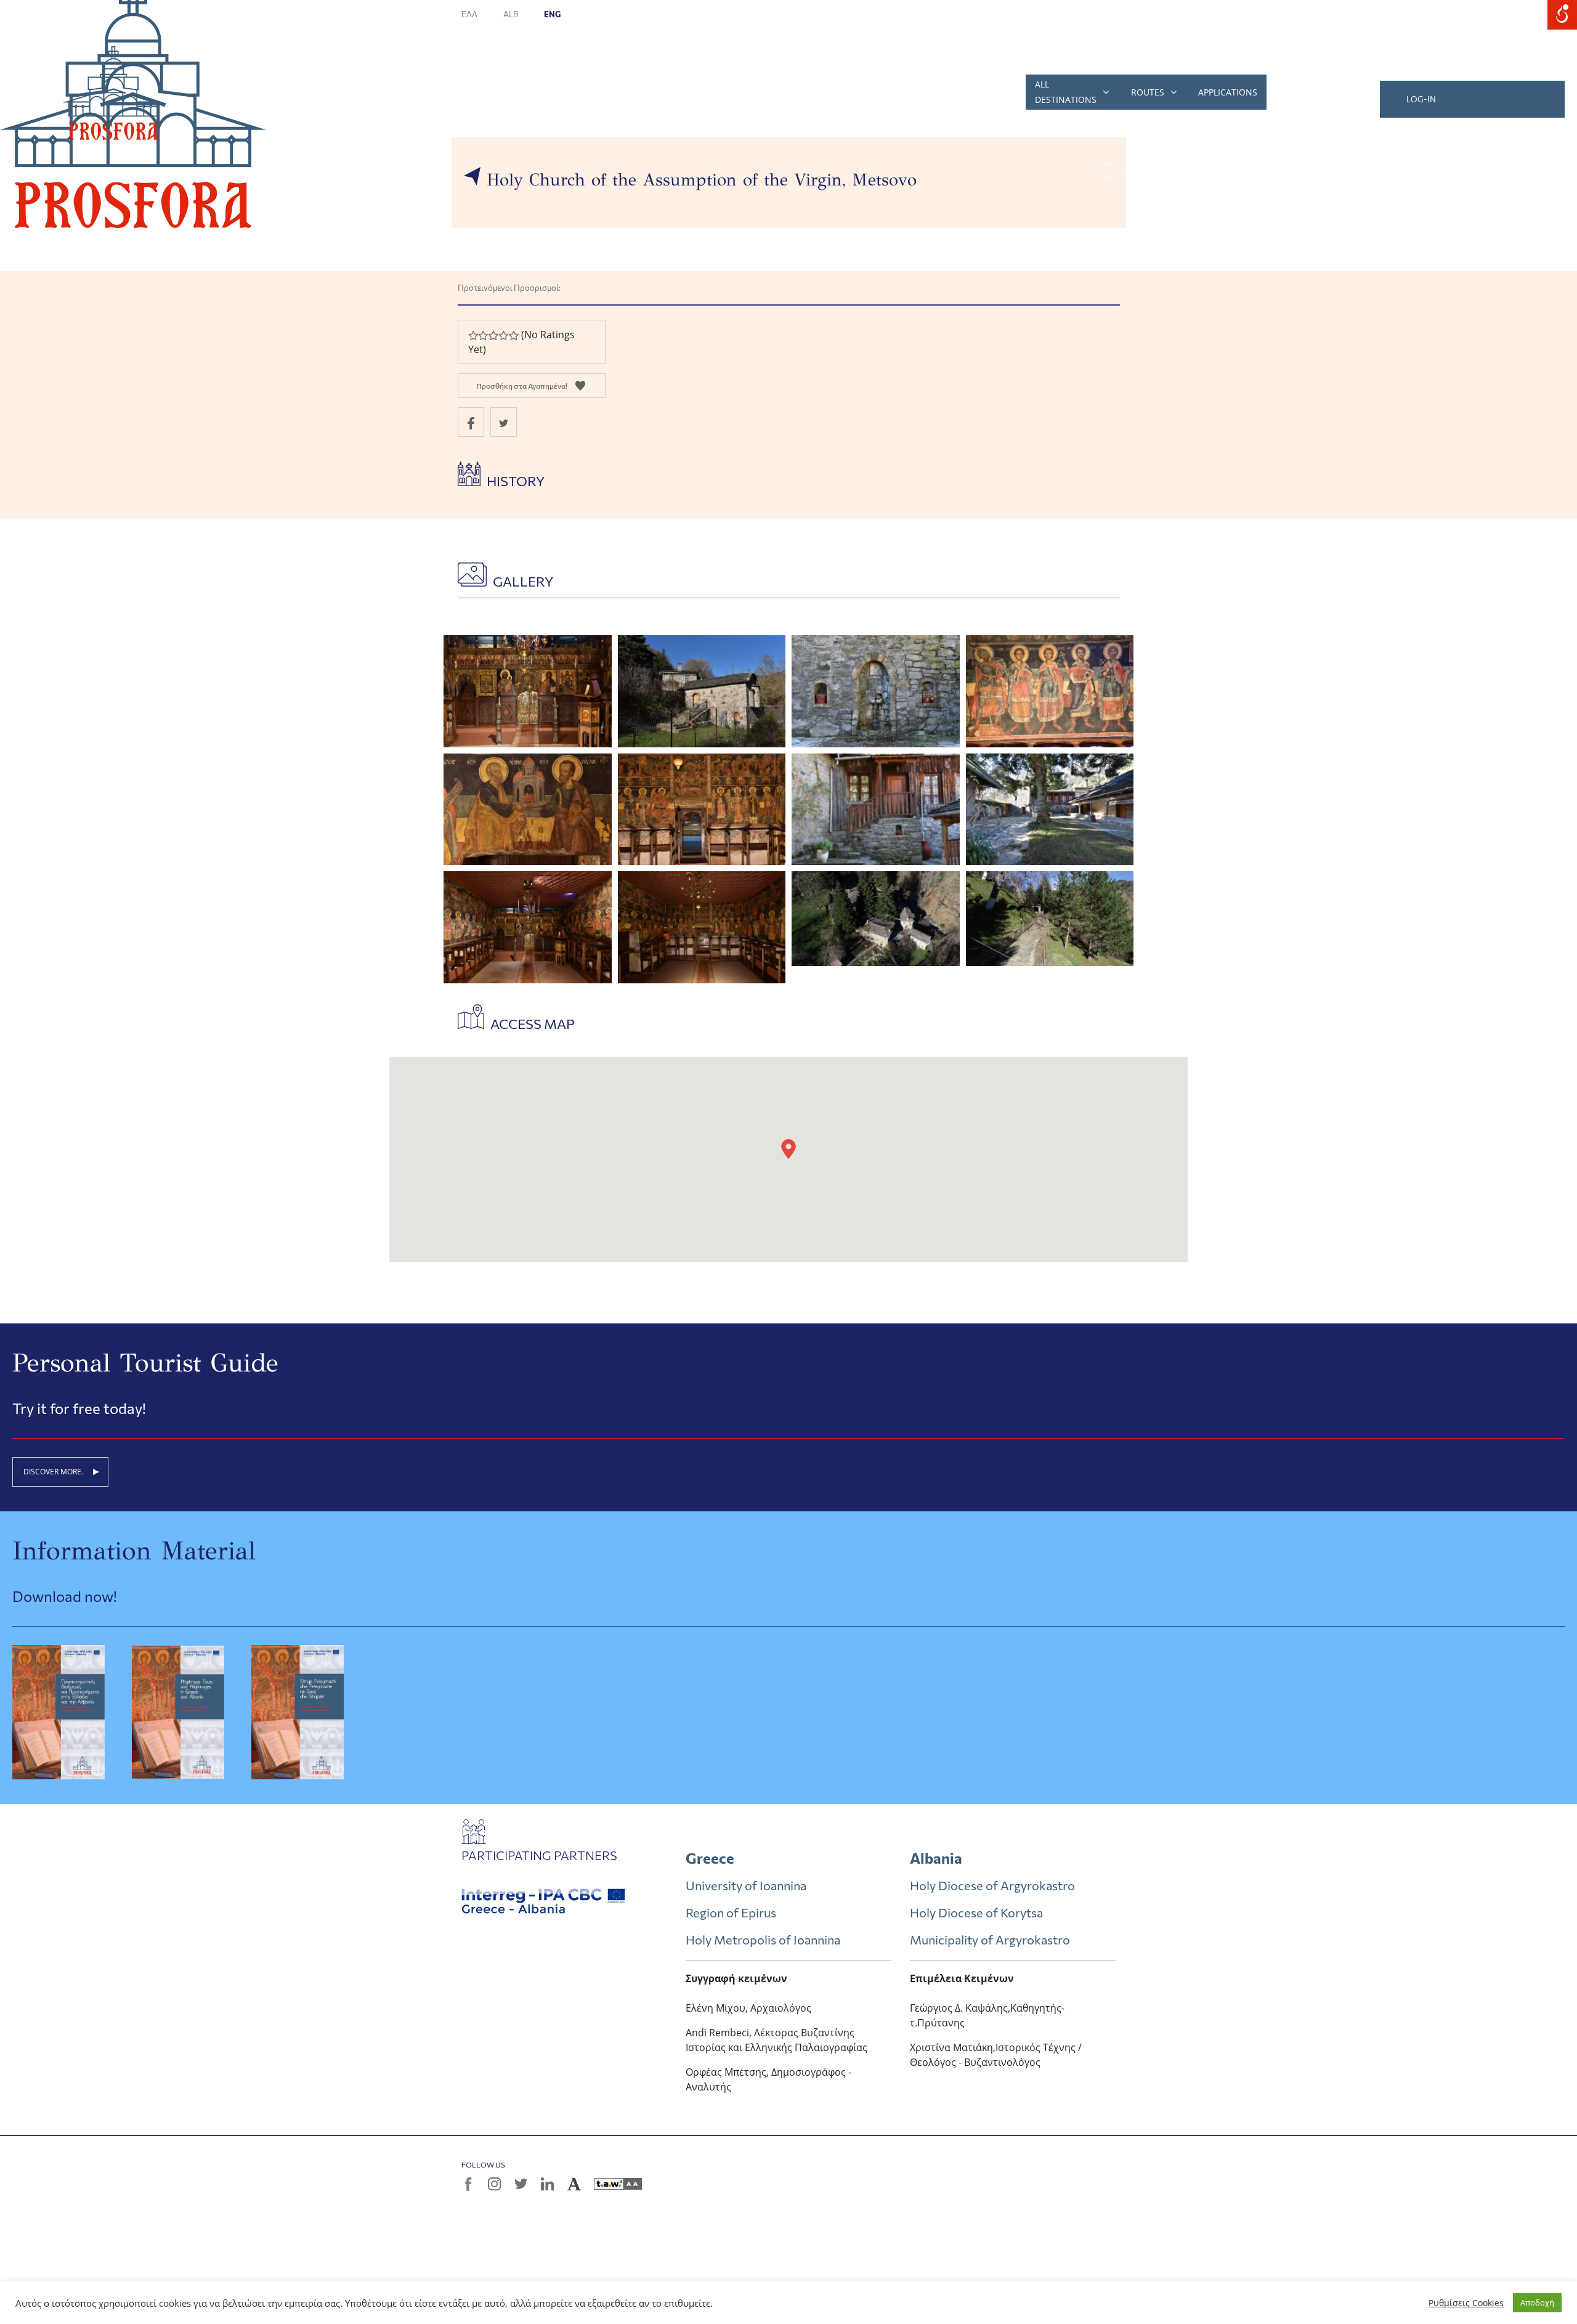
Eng (552, 14)
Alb (511, 14)
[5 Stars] (513, 335)
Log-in (1421, 99)
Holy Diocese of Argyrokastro (992, 1885)
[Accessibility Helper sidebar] (1562, 15)
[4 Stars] (503, 335)
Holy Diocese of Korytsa (976, 1912)
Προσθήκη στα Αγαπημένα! (522, 386)
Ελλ (470, 14)
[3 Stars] (493, 335)
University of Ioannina (746, 1885)
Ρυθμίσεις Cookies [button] (1466, 2303)
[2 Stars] (483, 335)
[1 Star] (473, 335)
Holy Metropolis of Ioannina (763, 1940)
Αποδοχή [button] (1537, 2302)
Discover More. (53, 1472)
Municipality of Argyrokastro (990, 1940)
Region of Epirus (731, 1912)
